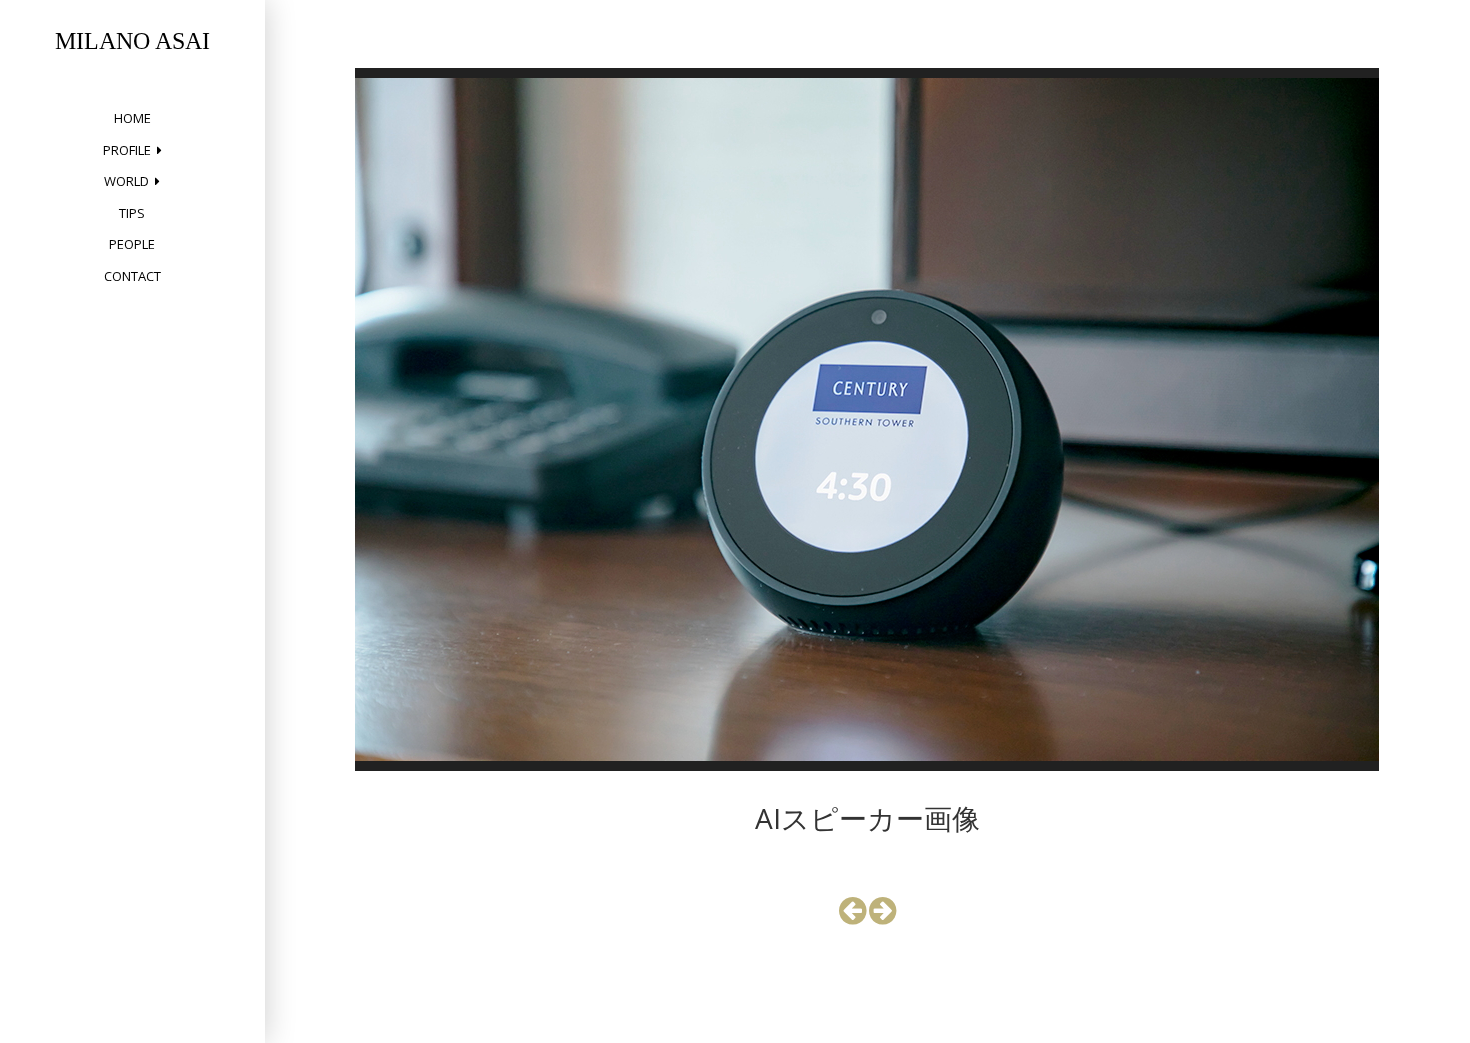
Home (132, 118)
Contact (132, 276)
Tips (132, 213)
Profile (127, 150)
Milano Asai (132, 41)
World (126, 181)
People (132, 244)
